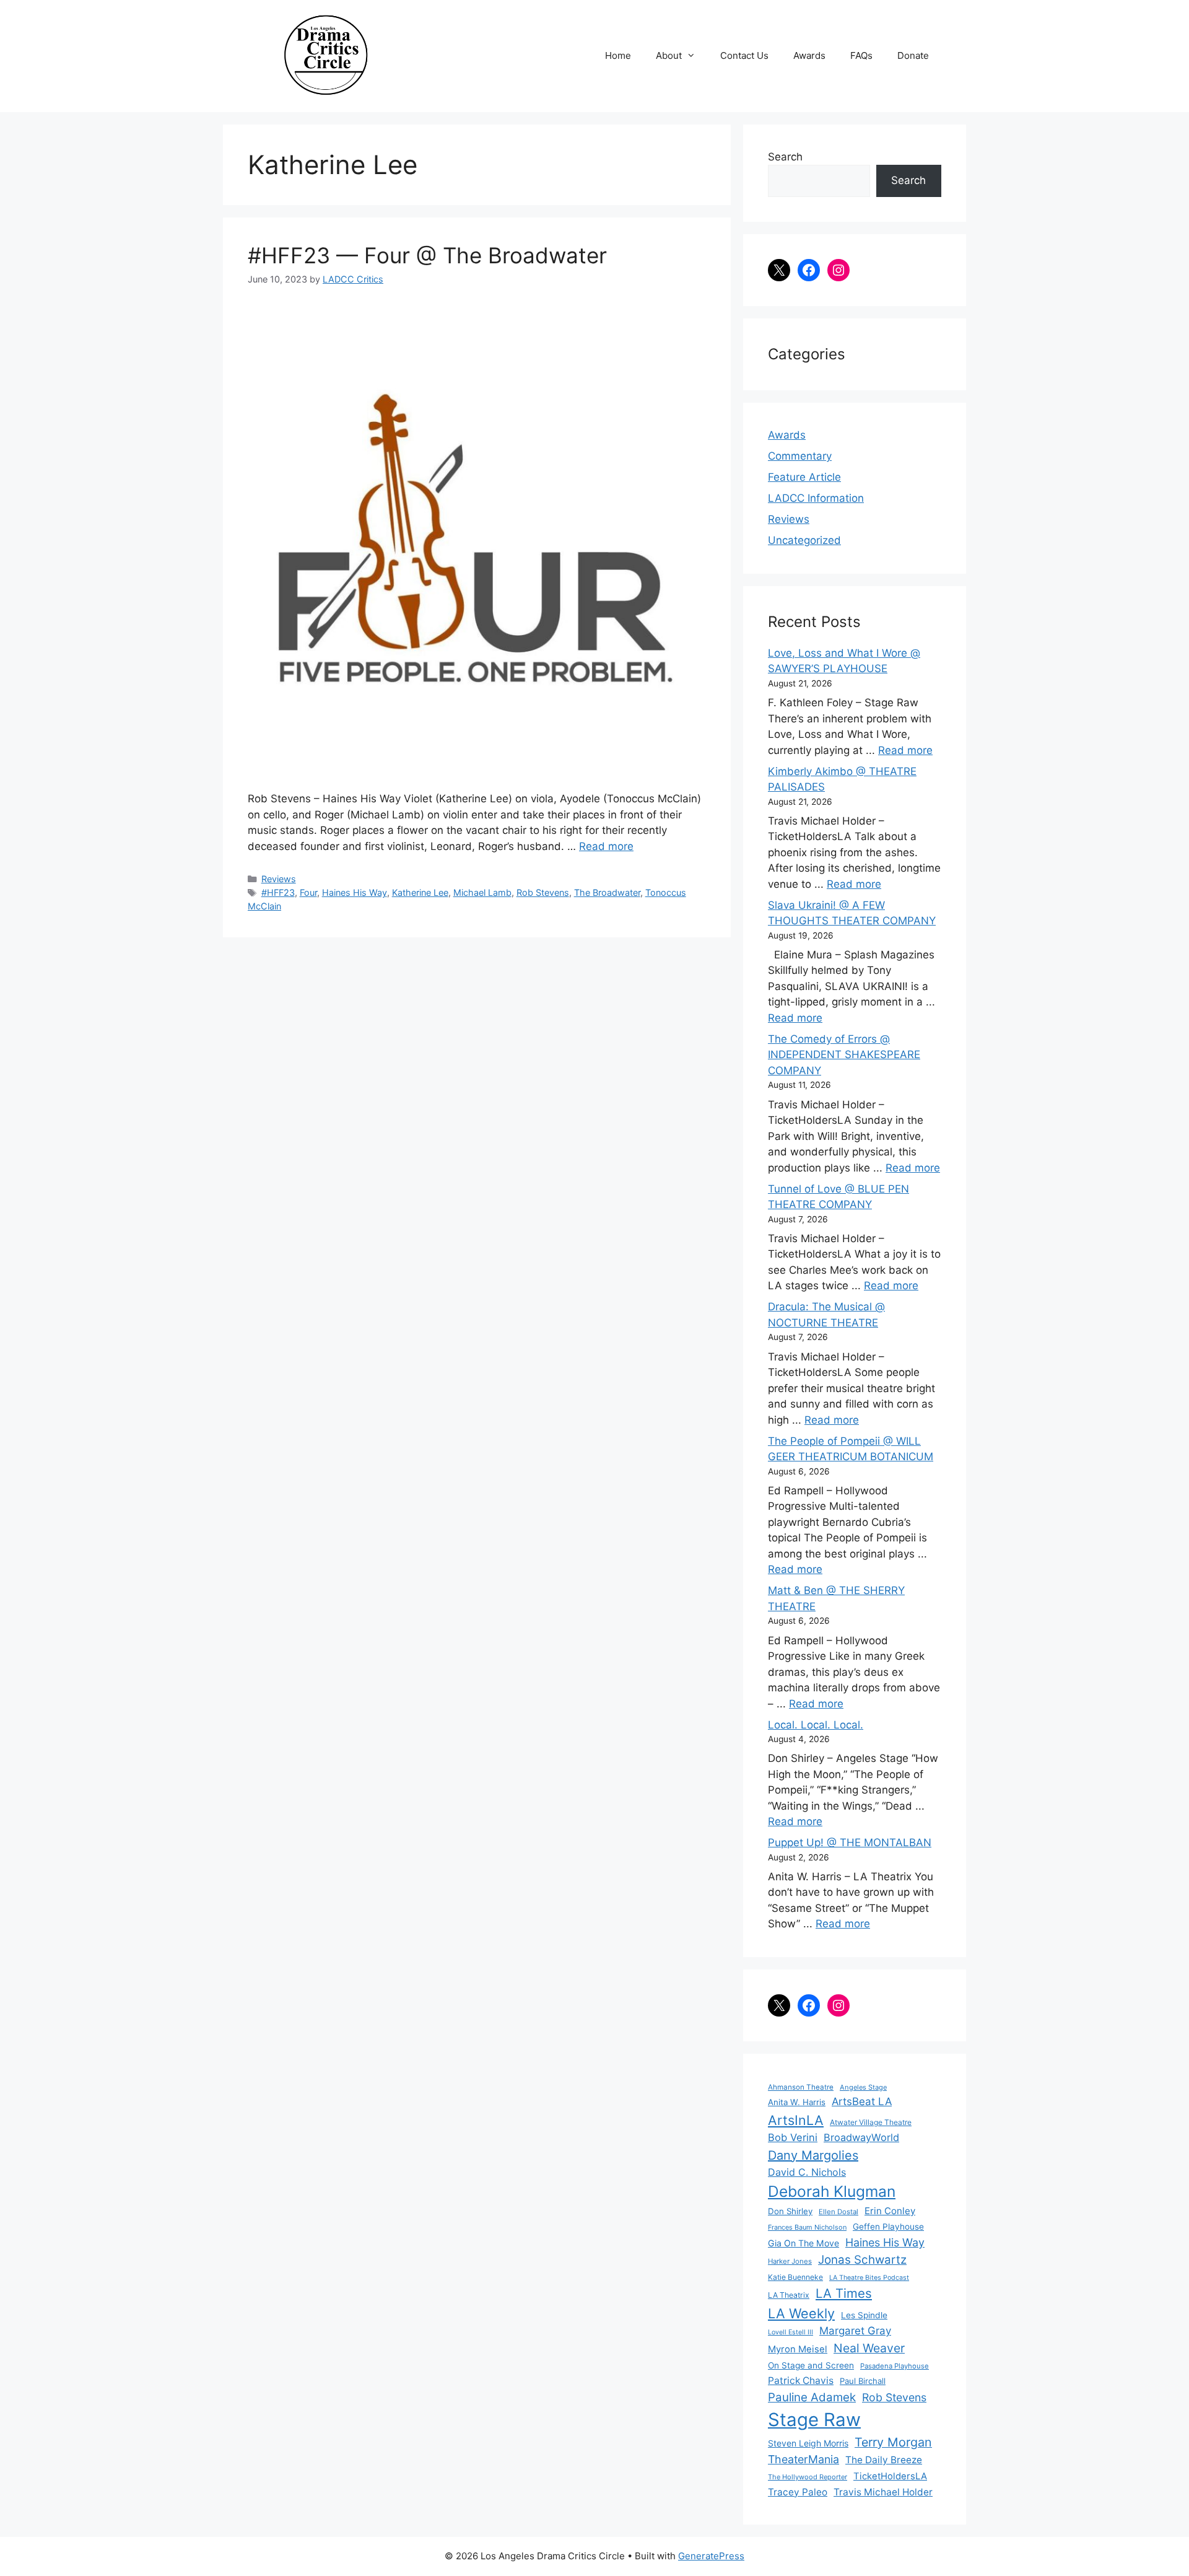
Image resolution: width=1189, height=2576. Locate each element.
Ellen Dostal (838, 2212)
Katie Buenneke (795, 2277)
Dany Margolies (813, 2155)
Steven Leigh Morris (808, 2443)
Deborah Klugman (832, 2191)
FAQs (861, 55)
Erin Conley (890, 2211)
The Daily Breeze (884, 2460)
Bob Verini (793, 2137)
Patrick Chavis (801, 2381)
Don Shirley (790, 2211)
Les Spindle (864, 2315)
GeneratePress (711, 2556)
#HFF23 (278, 892)
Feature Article (804, 477)
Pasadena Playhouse (895, 2366)
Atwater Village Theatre (871, 2122)
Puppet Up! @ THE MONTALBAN (850, 1842)
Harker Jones (790, 2261)
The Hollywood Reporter (808, 2477)
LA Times (844, 2293)
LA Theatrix (789, 2295)
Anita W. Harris (797, 2102)
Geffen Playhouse (888, 2227)
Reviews (279, 879)
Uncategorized (804, 540)
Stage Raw (814, 2420)
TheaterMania (804, 2459)
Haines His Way (355, 892)
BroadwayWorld (861, 2137)
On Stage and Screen (811, 2365)
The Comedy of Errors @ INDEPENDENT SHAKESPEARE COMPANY (844, 1055)
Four (308, 892)
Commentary (800, 456)
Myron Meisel (798, 2349)
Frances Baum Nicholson (807, 2227)
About (669, 55)
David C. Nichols (807, 2172)
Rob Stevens (543, 892)
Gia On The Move (804, 2243)
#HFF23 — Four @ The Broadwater (427, 255)
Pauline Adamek (812, 2397)
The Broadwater (607, 892)
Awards (809, 55)
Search (785, 157)
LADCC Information (816, 498)
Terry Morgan (893, 2442)
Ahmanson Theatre (801, 2087)
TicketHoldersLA (890, 2476)
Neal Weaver (869, 2348)
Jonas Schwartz (862, 2260)
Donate (913, 55)
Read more (606, 846)
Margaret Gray (855, 2331)
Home (618, 55)
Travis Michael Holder (883, 2492)
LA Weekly (801, 2313)
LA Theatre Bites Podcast (869, 2278)
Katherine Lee (420, 892)
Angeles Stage (863, 2087)
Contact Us (744, 55)
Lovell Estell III (790, 2332)
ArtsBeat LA (862, 2101)
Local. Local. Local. (816, 1725)
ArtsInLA (796, 2120)
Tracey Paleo (798, 2492)
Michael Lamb (482, 892)
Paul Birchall (863, 2381)
